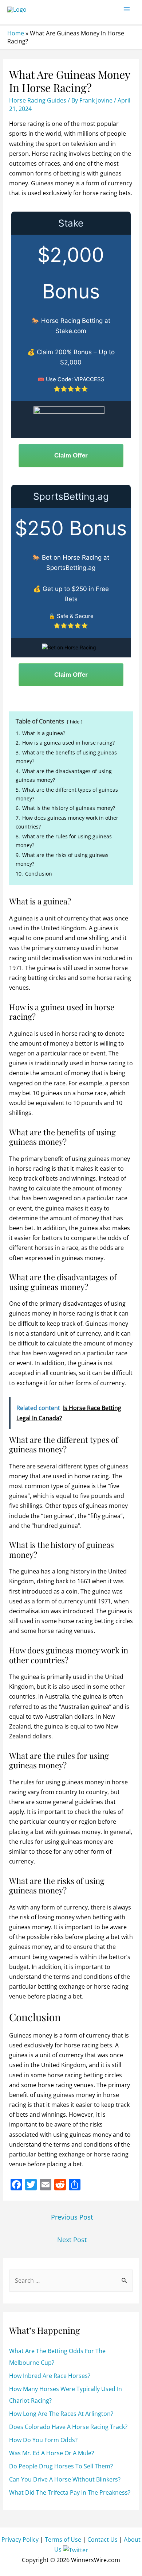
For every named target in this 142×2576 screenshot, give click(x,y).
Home (16, 33)
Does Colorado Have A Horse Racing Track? (68, 2427)
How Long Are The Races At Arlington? (61, 2414)
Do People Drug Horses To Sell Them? (61, 2466)
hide (75, 722)
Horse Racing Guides (38, 100)
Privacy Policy (20, 2540)
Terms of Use (63, 2540)
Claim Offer (71, 455)
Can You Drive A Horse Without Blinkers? (65, 2479)
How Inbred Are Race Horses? (50, 2376)
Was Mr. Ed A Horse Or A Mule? (52, 2453)
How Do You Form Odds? (43, 2440)
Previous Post (72, 2217)
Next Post (72, 2240)
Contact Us (102, 2540)
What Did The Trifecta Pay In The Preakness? (70, 2492)
